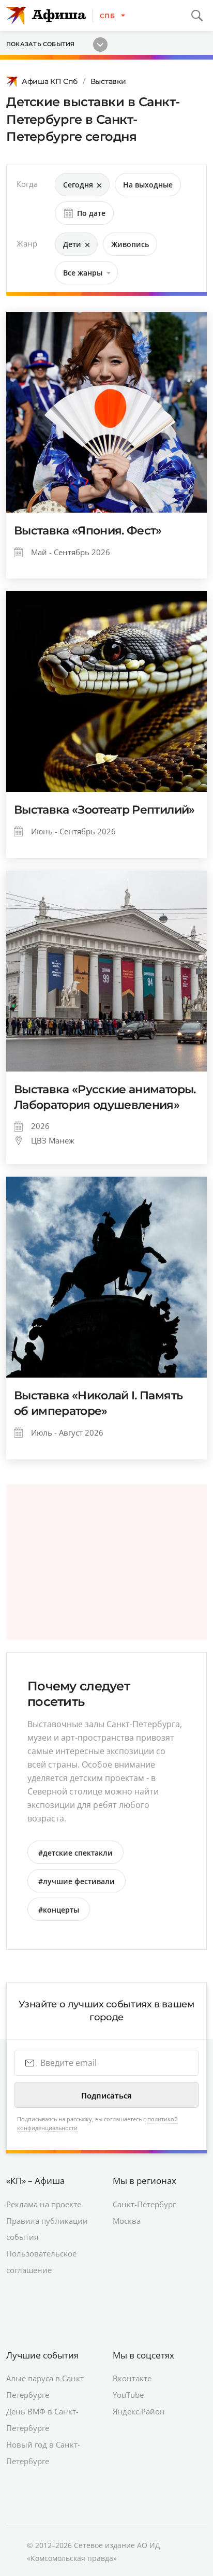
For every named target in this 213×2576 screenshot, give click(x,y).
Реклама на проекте (44, 2204)
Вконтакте (132, 2378)
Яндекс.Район (139, 2411)
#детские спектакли (75, 1853)
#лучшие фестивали (77, 1881)
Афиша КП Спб (50, 81)
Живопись (130, 244)
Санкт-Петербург (144, 2204)
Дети (72, 244)
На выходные (148, 185)
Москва (127, 2221)
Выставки (108, 81)
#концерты (59, 1910)
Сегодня (78, 185)
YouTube (128, 2395)
